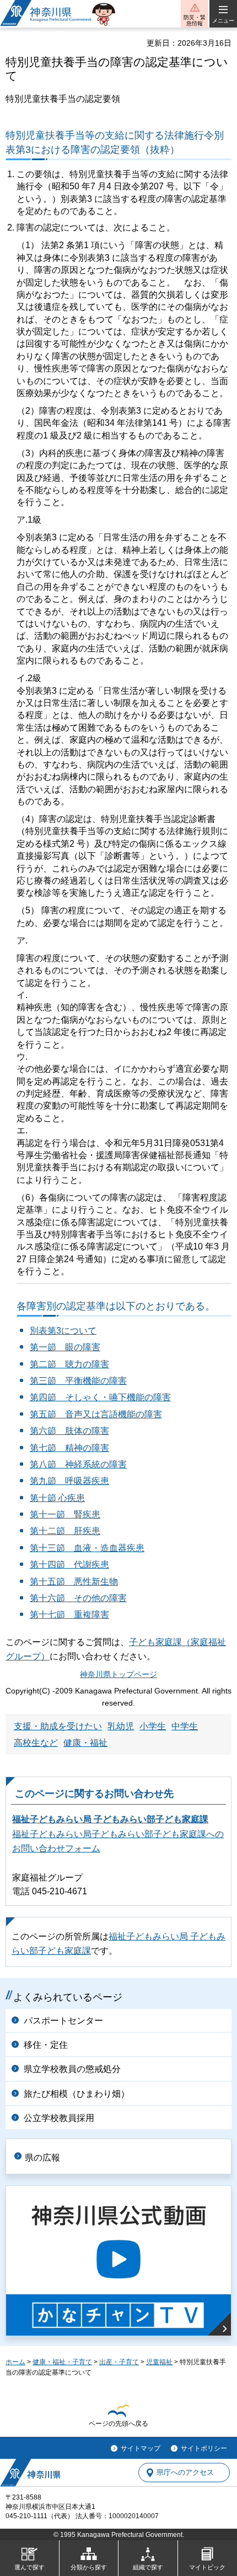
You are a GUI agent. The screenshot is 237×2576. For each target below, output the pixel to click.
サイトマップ (141, 2448)
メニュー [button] (223, 21)
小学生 (153, 1726)
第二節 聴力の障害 (69, 1364)
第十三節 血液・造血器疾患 (87, 1548)
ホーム (15, 2362)
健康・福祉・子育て (62, 2362)
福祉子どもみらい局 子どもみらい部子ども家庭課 (110, 1819)
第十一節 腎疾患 (65, 1514)
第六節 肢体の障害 (69, 1431)
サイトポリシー (204, 2448)
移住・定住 (46, 2045)
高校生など (36, 1743)
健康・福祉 (85, 1743)
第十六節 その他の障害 (78, 1598)
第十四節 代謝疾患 (69, 1564)
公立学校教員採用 (59, 2118)
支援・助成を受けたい (58, 1726)
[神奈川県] (30, 2473)
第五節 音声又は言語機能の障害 (96, 1414)
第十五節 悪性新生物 (74, 1582)
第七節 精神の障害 (69, 1448)
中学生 (185, 1726)
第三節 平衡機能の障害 (78, 1381)
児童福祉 (159, 2362)
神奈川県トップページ (118, 1675)
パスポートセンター (63, 2021)
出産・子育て (119, 2362)
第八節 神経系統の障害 (78, 1464)
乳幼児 (121, 1726)
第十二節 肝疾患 (65, 1531)
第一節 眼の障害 (65, 1347)
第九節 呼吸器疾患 (69, 1481)
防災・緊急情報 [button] (195, 20)
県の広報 (42, 2158)
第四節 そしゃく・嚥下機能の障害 (100, 1397)
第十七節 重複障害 (69, 1615)
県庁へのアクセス (185, 2473)
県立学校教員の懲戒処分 (72, 2069)
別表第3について (63, 1331)
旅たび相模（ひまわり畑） (77, 2094)
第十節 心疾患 (57, 1498)
